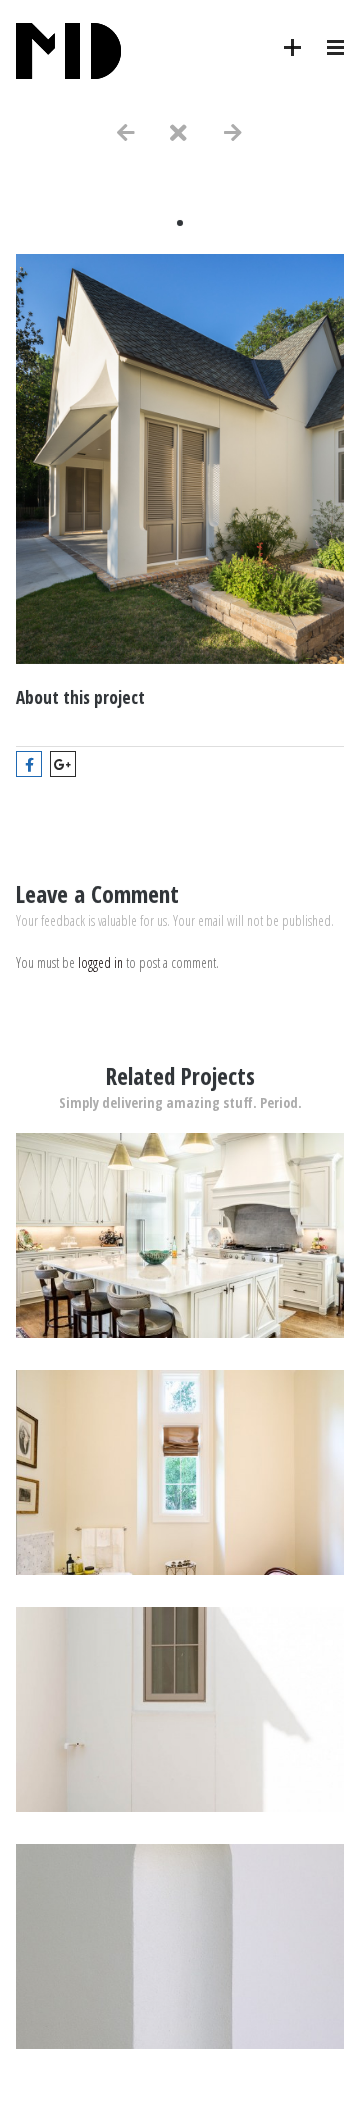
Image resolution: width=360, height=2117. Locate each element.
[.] (180, 1332)
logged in (100, 962)
